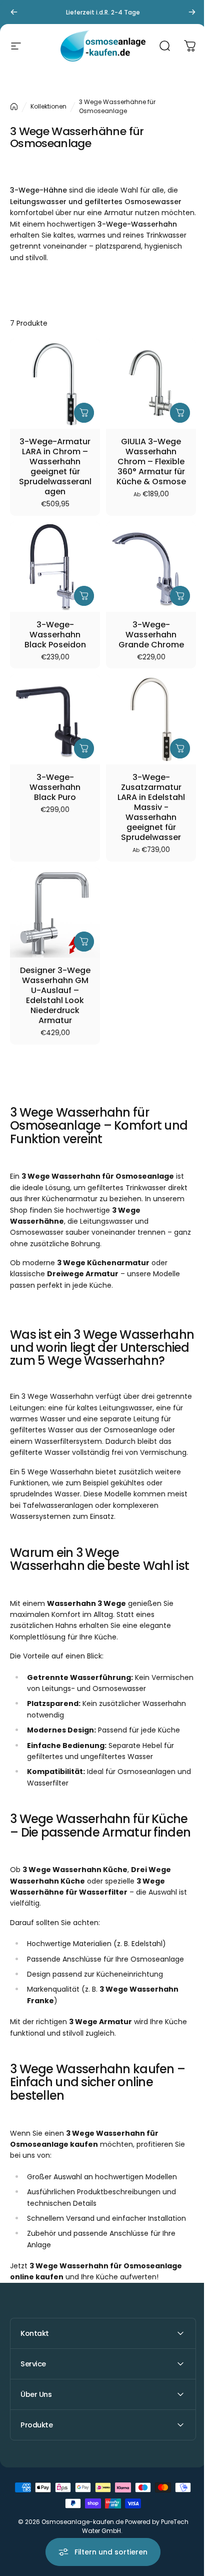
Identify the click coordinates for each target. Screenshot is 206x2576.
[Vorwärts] (192, 12)
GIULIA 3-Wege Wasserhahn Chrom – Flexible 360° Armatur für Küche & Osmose (151, 462)
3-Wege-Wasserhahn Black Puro (55, 787)
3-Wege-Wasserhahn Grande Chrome (151, 635)
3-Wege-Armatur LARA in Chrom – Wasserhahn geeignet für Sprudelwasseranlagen (55, 467)
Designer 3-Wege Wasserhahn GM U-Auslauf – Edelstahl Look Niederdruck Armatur (55, 996)
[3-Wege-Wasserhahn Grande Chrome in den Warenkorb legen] (180, 596)
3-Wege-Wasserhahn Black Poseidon (55, 635)
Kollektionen (48, 106)
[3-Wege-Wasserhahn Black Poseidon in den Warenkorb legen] (84, 596)
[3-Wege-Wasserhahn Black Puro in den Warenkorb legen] (84, 748)
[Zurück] (14, 12)
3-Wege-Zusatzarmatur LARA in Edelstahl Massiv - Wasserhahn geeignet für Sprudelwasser (151, 807)
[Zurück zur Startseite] (14, 107)
